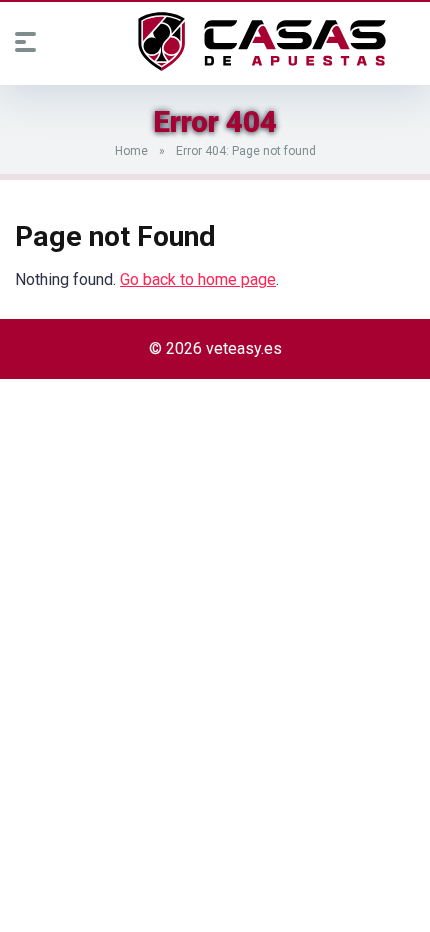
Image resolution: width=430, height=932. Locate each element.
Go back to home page (198, 279)
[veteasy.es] (262, 42)
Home (131, 151)
